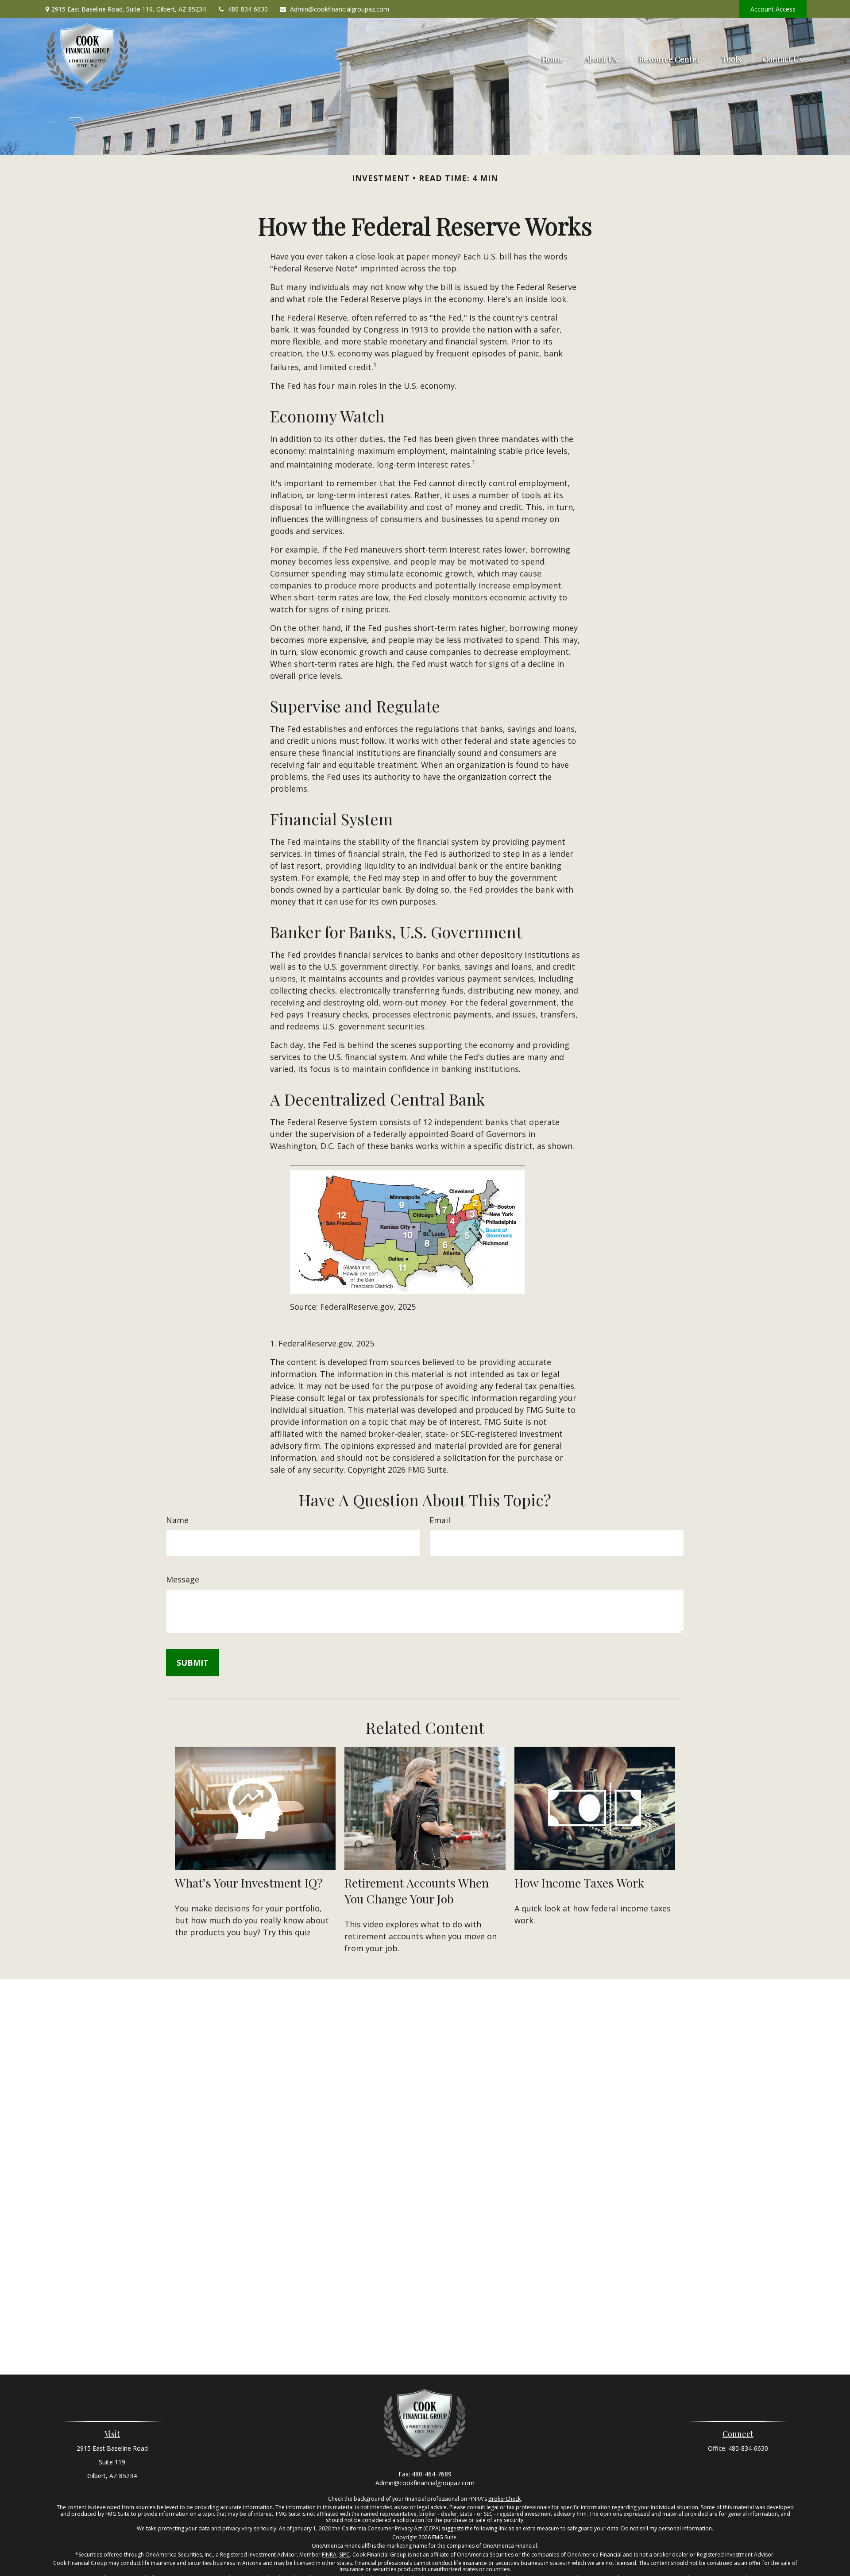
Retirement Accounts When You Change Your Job (417, 1891)
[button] (553, 58)
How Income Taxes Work (579, 1883)
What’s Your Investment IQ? (249, 1883)
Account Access (773, 9)
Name (177, 1520)
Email (440, 1520)
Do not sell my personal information (666, 2528)
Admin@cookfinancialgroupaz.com (340, 9)
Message (183, 1579)
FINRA (329, 2555)
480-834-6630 (248, 9)
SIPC (344, 2555)
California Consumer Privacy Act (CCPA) (391, 2528)
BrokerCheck (504, 2499)
